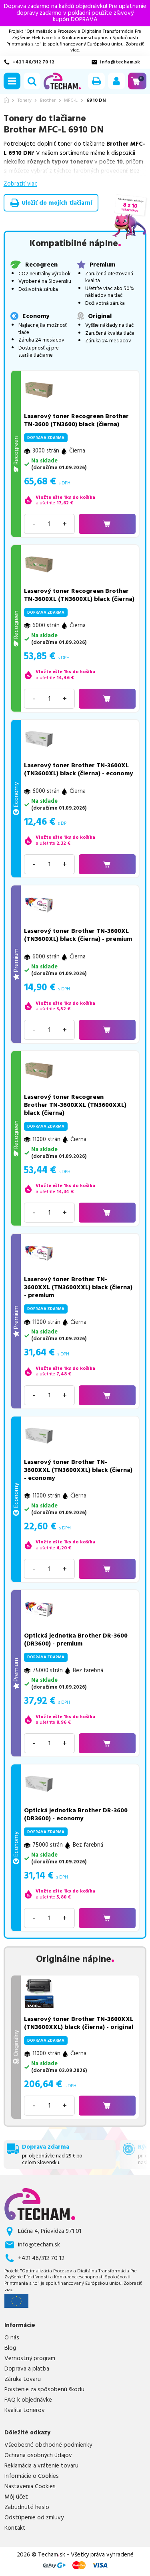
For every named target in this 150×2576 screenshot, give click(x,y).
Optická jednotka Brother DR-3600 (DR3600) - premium (76, 1640)
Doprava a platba (27, 2369)
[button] (12, 81)
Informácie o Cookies (32, 2476)
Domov (6, 100)
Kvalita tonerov (25, 2410)
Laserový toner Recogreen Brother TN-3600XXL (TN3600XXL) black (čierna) (75, 1105)
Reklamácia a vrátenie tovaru (41, 2466)
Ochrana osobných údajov (38, 2455)
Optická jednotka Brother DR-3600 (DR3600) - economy (76, 1814)
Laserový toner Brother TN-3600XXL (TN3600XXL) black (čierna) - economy (78, 1470)
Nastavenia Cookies (30, 2487)
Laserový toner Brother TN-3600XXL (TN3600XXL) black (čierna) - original (79, 2023)
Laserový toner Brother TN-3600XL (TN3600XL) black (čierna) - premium (78, 935)
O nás (12, 2338)
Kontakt (15, 2528)
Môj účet (16, 2497)
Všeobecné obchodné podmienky (48, 2445)
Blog (10, 2348)
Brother (48, 101)
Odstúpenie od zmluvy (34, 2518)
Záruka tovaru (23, 2379)
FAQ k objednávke (28, 2400)
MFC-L (71, 101)
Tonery (25, 101)
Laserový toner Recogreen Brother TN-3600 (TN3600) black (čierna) (76, 420)
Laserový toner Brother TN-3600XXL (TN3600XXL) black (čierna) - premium (78, 1287)
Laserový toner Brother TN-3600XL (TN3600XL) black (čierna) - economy (79, 769)
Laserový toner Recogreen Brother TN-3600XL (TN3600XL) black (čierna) (79, 595)
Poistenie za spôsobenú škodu (44, 2390)
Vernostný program (30, 2359)
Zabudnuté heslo (27, 2507)
